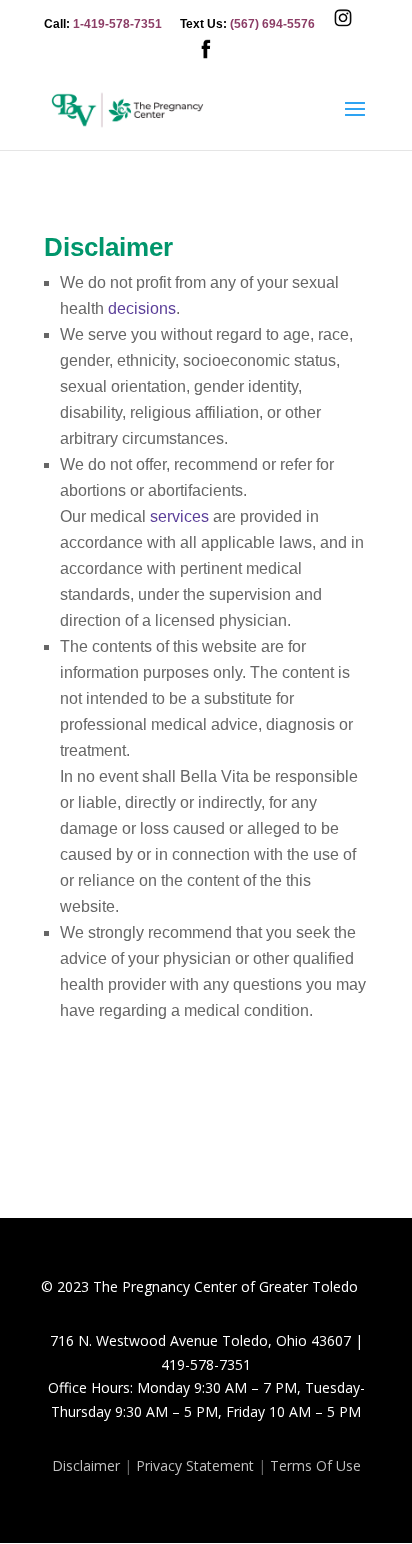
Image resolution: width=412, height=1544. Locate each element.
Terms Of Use (315, 1465)
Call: (103, 24)
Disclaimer (86, 1465)
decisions (142, 308)
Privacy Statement (195, 1465)
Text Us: (247, 24)
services (179, 516)
